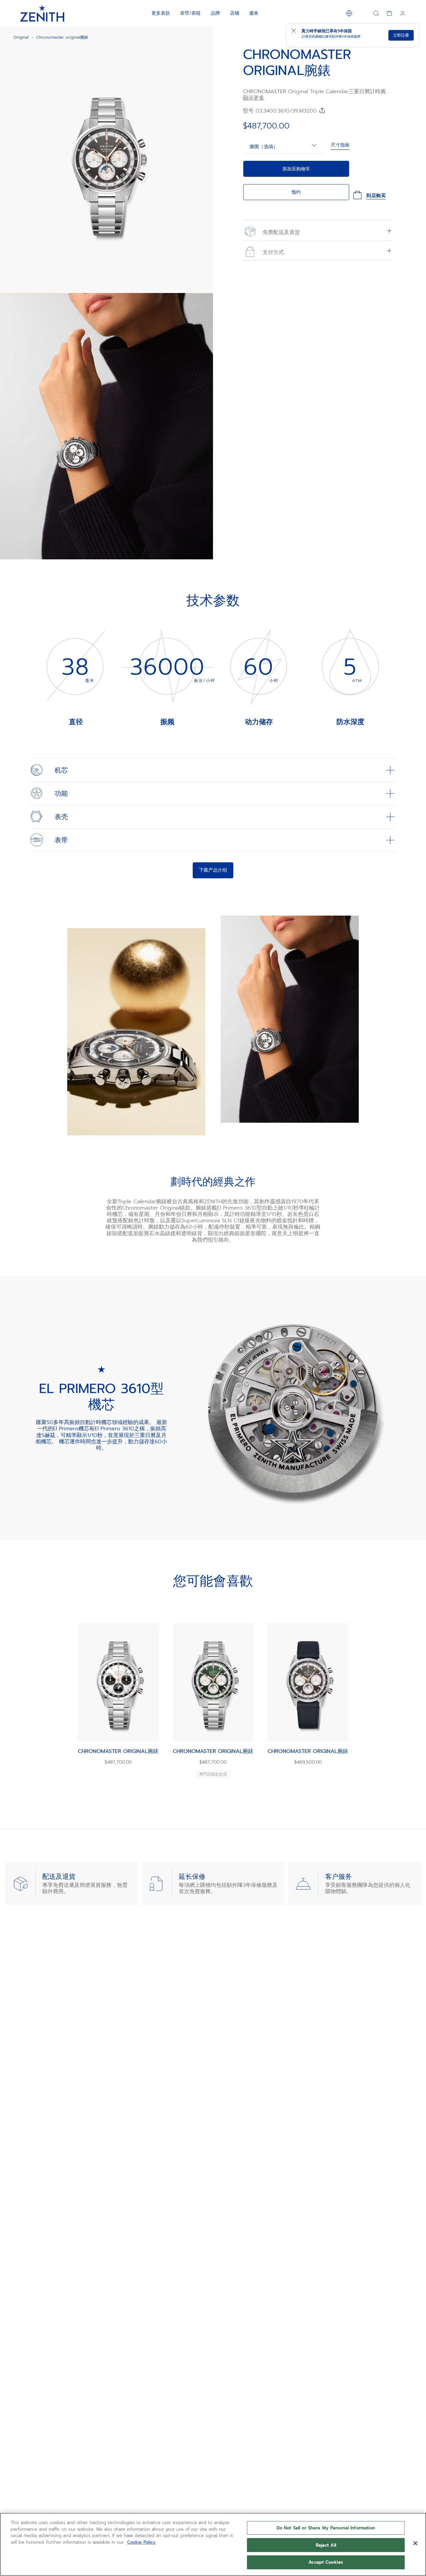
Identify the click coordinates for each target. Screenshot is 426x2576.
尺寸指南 (340, 145)
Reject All (326, 2545)
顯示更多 (254, 98)
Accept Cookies (326, 2562)
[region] (213, 2544)
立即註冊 (401, 35)
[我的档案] (403, 13)
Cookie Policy (141, 2542)
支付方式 (272, 252)
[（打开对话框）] (202, 282)
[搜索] (376, 13)
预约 (296, 192)
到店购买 (376, 196)
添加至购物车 (296, 169)
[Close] (415, 2543)
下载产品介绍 (213, 870)
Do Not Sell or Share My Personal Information (326, 2528)
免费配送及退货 (280, 232)
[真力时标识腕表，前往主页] (42, 13)
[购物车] (389, 13)
